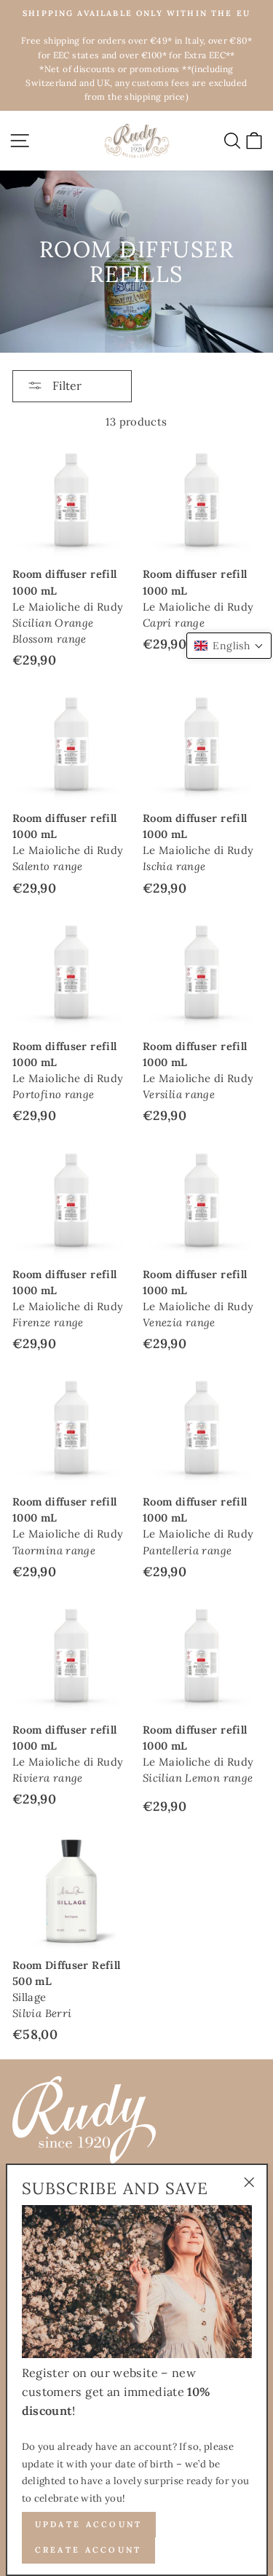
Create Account (88, 2550)
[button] (229, 646)
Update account (89, 2524)
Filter (66, 385)
